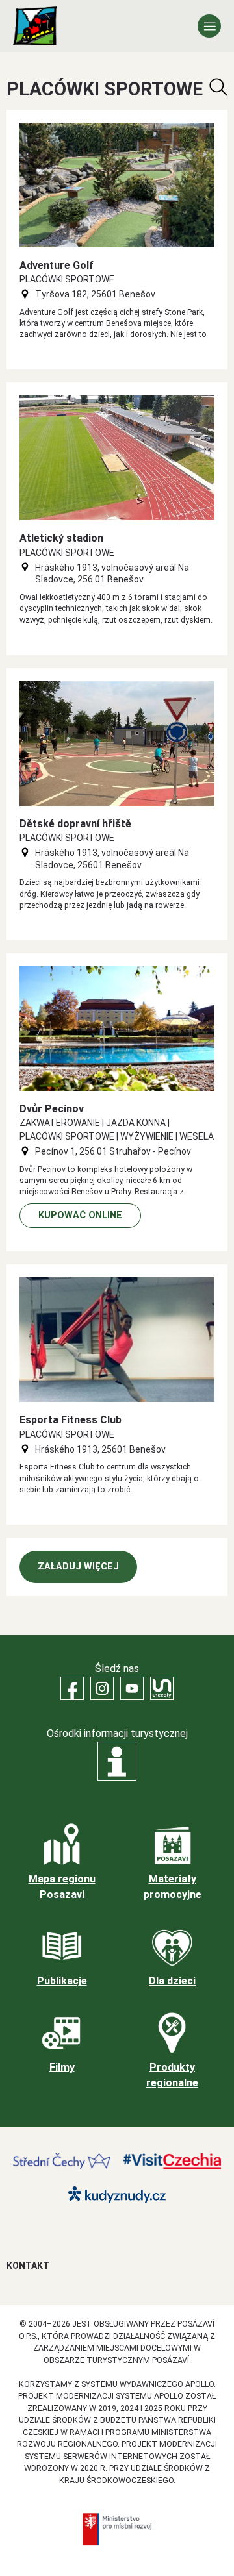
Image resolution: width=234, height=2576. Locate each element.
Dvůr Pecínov (52, 1109)
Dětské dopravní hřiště (75, 824)
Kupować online (80, 1215)
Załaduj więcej (78, 1567)
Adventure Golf (57, 265)
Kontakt (28, 2266)
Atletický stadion (61, 538)
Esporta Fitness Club (71, 1420)
